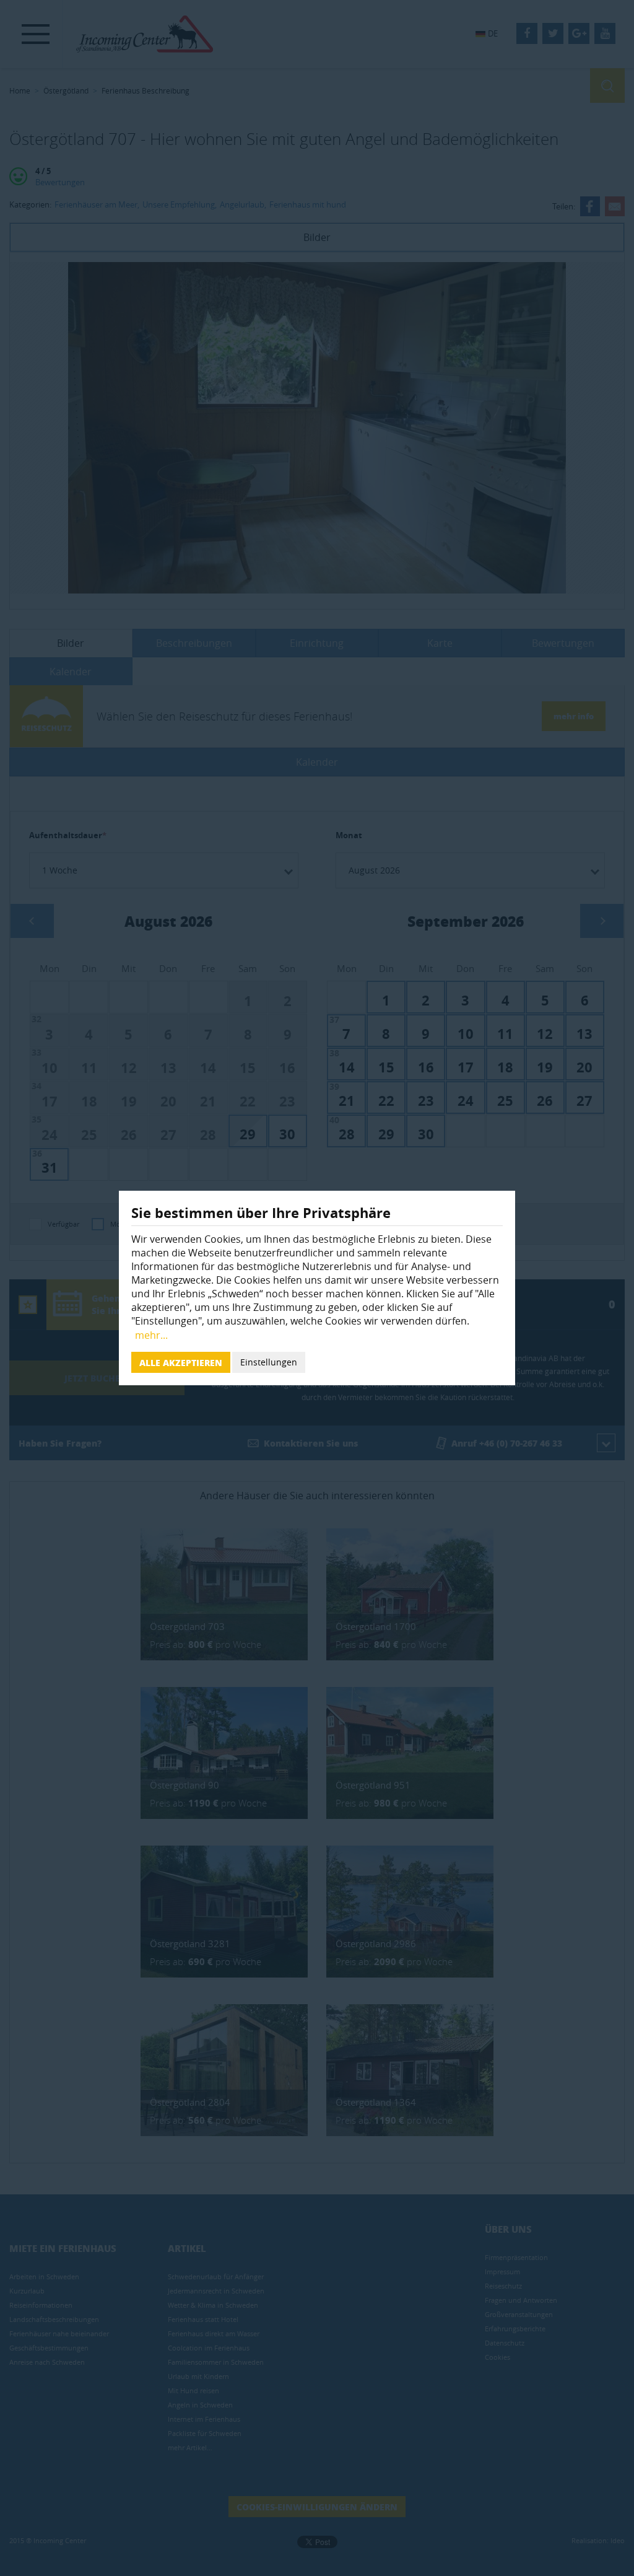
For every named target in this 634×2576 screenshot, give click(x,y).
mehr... (151, 1335)
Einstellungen (269, 1362)
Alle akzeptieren (181, 1362)
